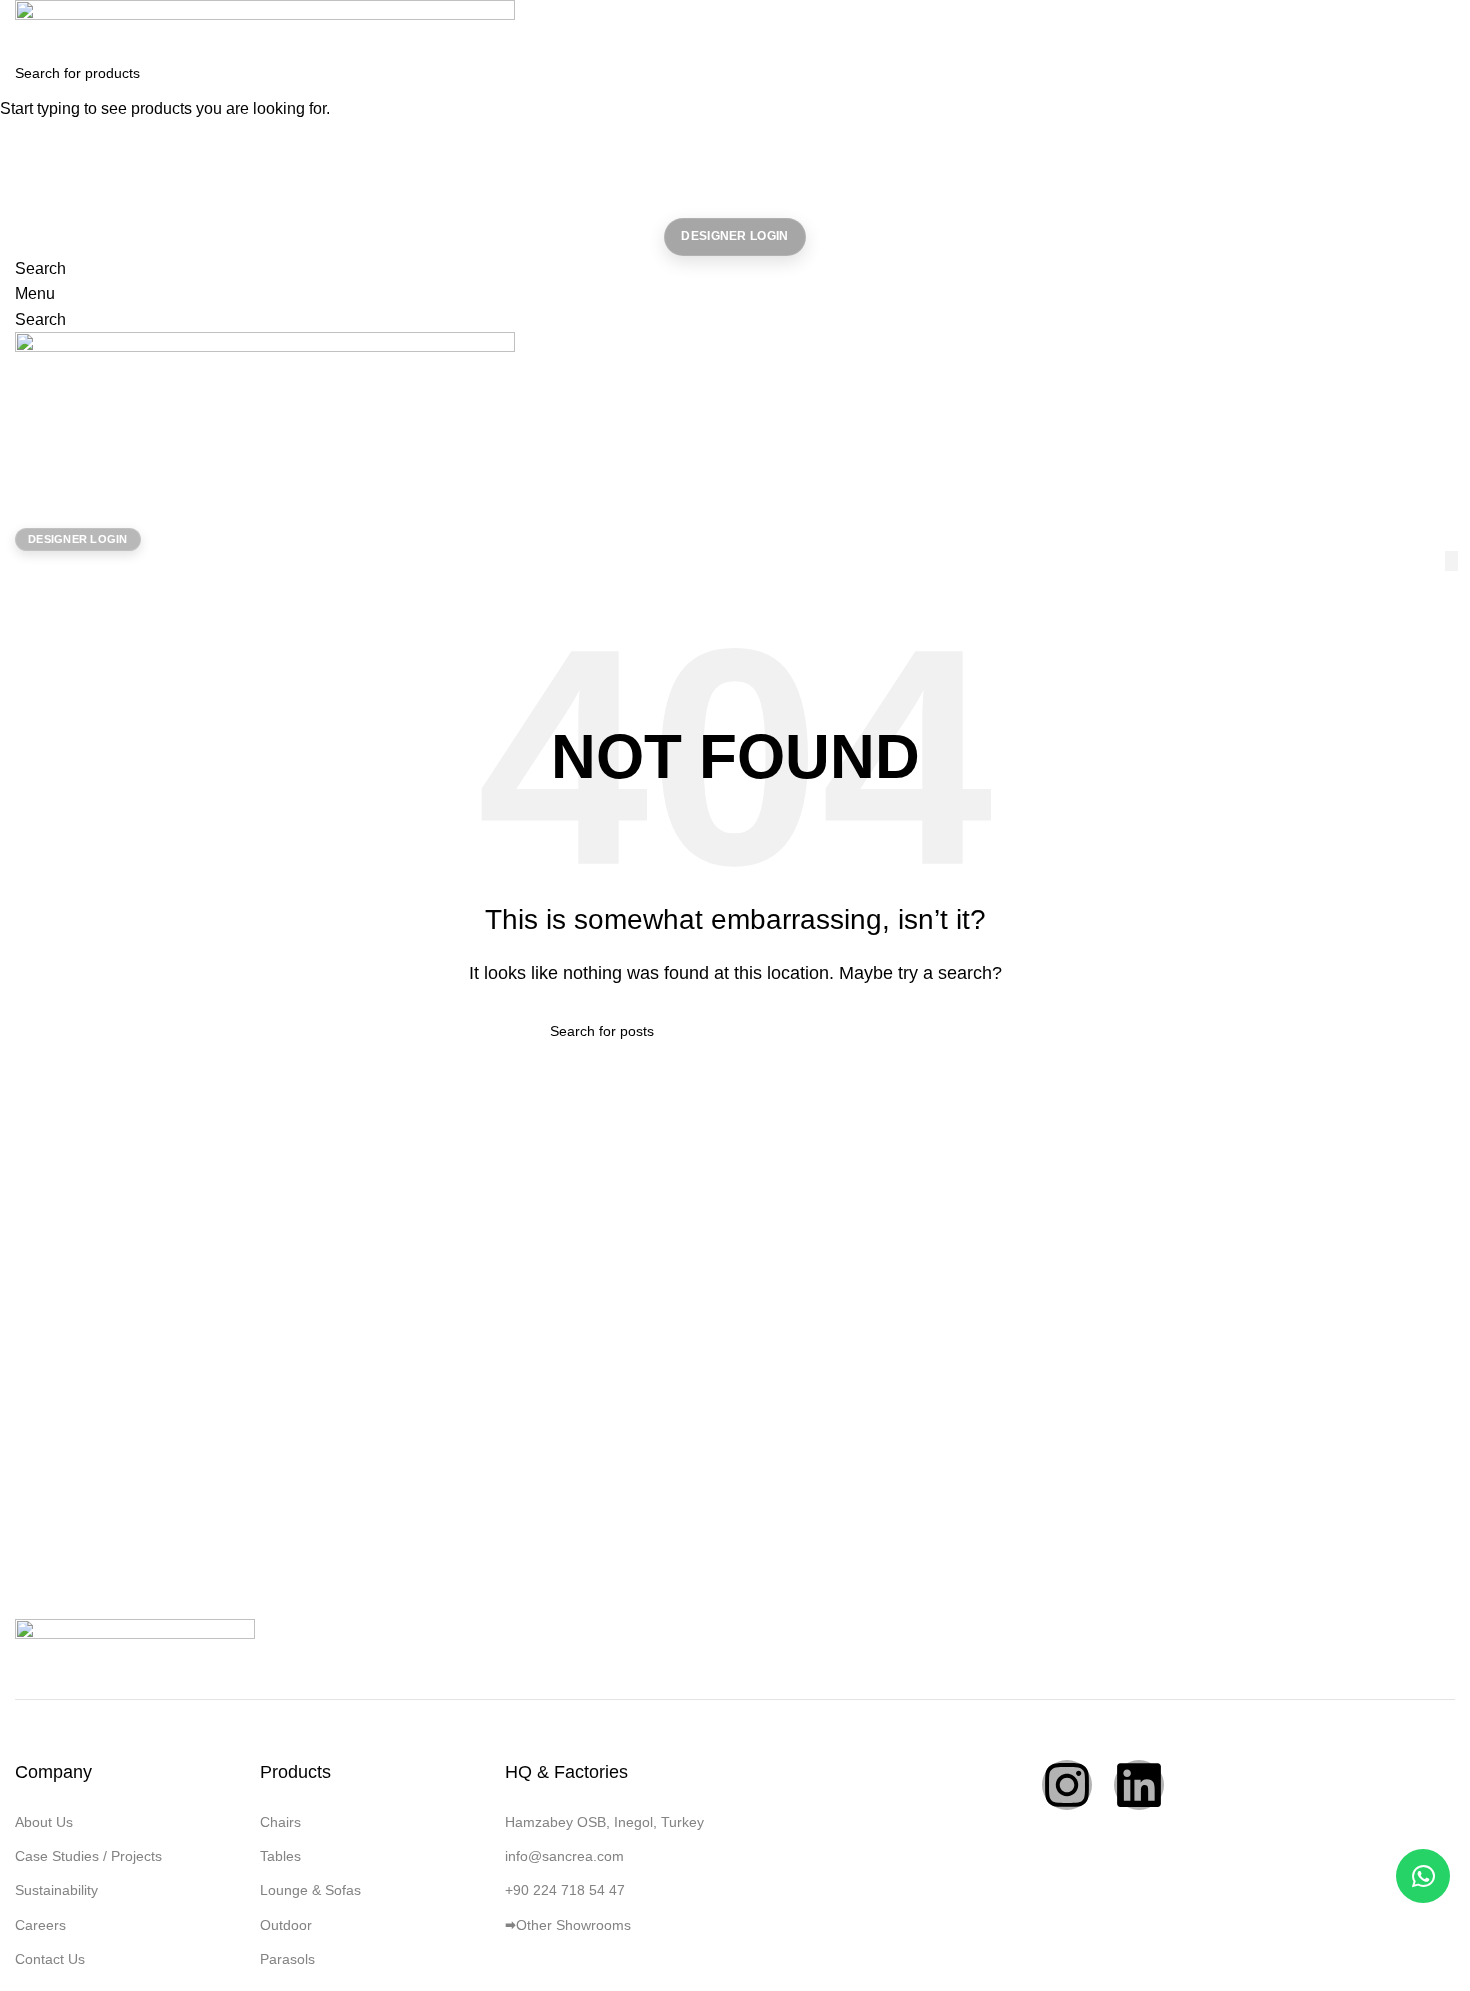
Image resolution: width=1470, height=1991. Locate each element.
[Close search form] (25, 25)
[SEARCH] (1447, 73)
